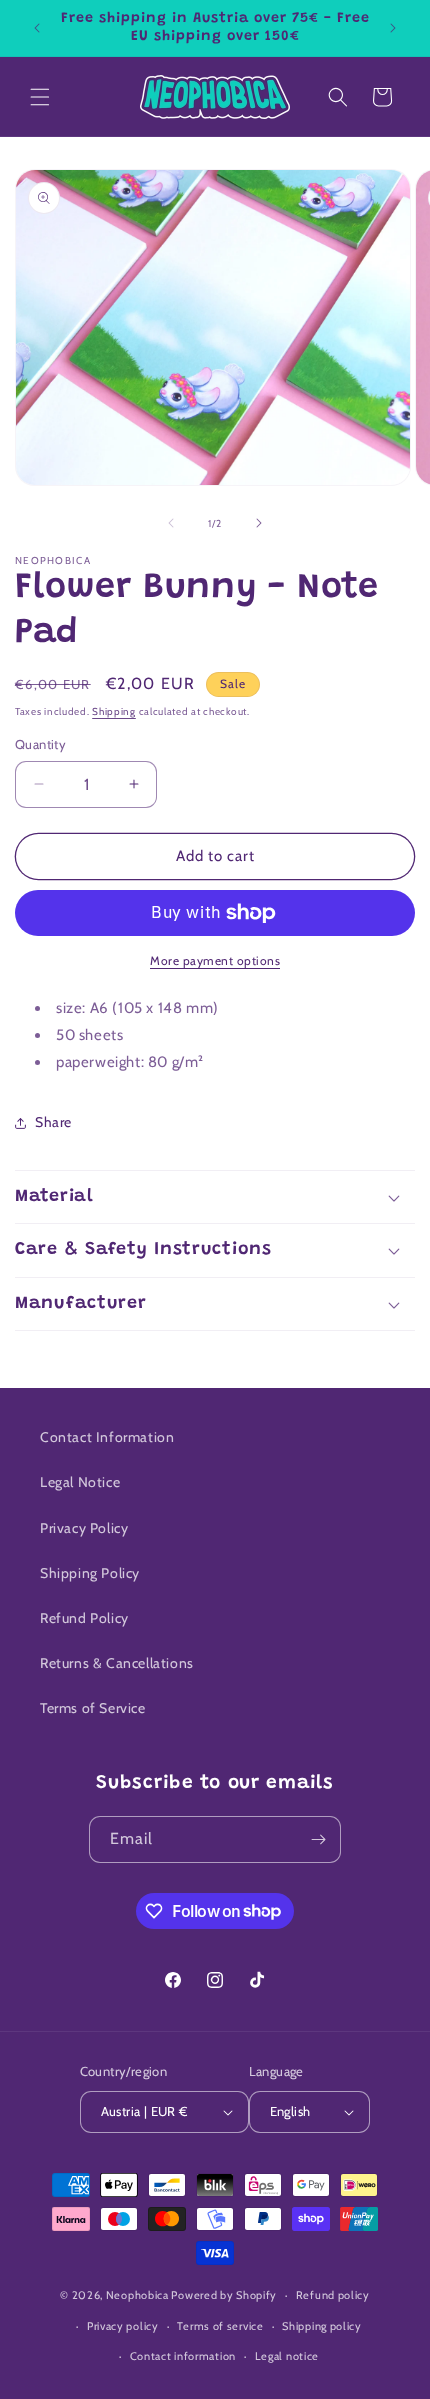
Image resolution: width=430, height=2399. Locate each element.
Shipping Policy (90, 1573)
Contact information (183, 2356)
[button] (40, 97)
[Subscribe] (318, 1839)
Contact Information (107, 1437)
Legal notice (287, 2356)
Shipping (114, 711)
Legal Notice (80, 1482)
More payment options (215, 960)
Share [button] (53, 1122)
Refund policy (333, 2295)
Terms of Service (93, 1708)
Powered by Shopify (224, 2295)
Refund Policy (84, 1618)
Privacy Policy (84, 1528)
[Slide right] (259, 523)
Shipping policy (322, 2326)
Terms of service (220, 2326)
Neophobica (137, 2295)
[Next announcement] (393, 28)
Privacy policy (123, 2326)
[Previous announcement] (37, 28)
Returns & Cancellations (117, 1663)
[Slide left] (171, 523)
